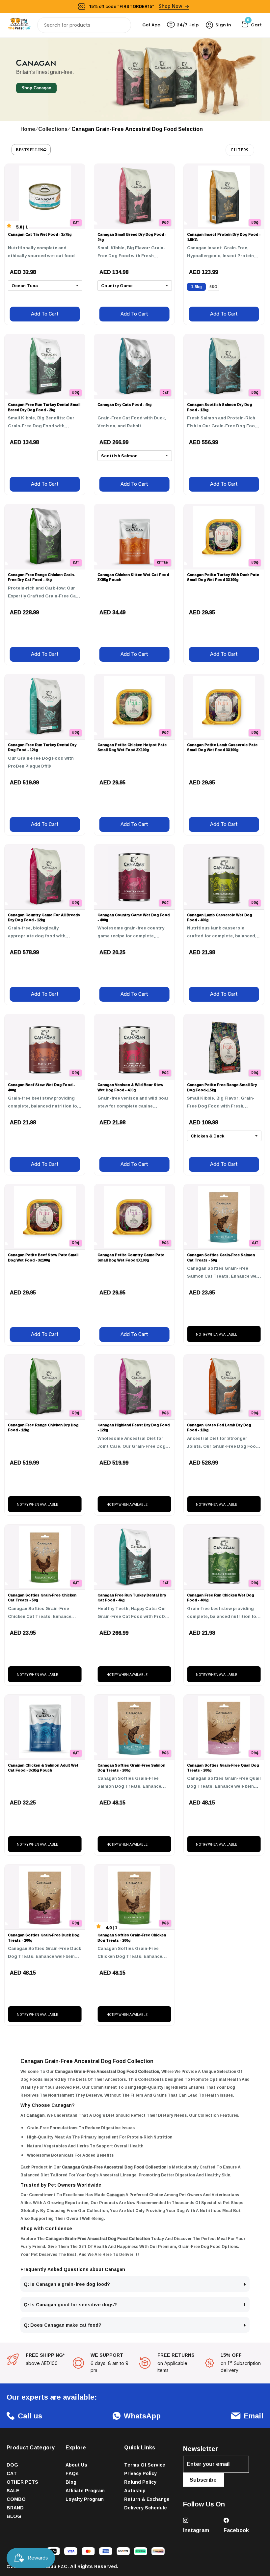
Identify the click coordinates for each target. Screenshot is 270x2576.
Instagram (196, 2530)
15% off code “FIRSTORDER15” (136, 6)
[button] (31, 150)
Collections (53, 129)
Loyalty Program (85, 2499)
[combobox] (84, 25)
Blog (71, 2482)
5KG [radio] (213, 287)
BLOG (14, 2516)
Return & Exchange (147, 2499)
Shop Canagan (36, 88)
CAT (12, 2473)
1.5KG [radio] (196, 287)
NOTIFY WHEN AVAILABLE (216, 1334)
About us (76, 2465)
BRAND (15, 2508)
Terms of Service (145, 2465)
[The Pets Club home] (19, 25)
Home (28, 129)
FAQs (72, 2473)
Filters (240, 150)
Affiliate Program (85, 2490)
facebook (236, 2530)
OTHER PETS (22, 2482)
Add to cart (45, 314)
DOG (12, 2465)
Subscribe (203, 2480)
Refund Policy (140, 2482)
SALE (13, 2490)
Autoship (135, 2490)
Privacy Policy (140, 2473)
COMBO (16, 2499)
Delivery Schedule (146, 2508)
